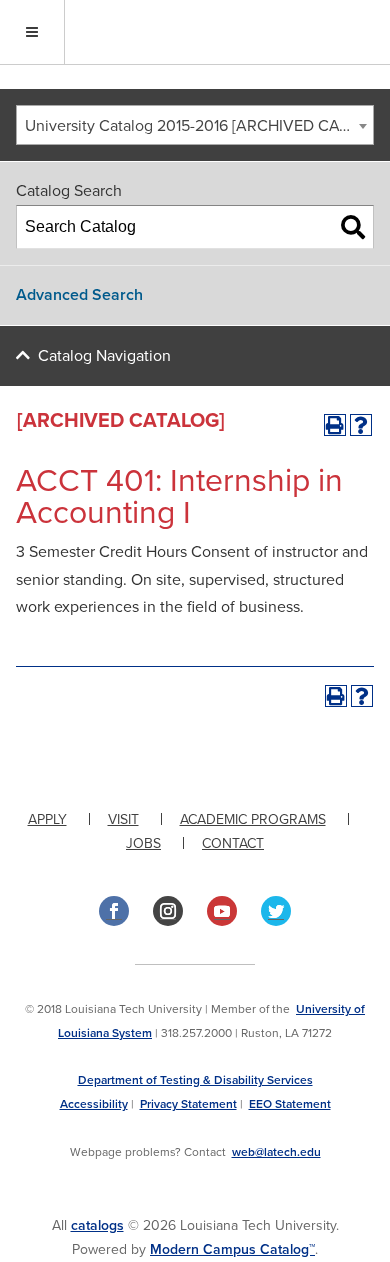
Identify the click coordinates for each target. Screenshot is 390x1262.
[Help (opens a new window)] (361, 425)
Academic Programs (253, 819)
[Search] (353, 227)
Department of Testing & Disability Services (195, 1080)
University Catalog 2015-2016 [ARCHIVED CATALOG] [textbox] (199, 126)
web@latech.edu (276, 1152)
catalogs (97, 1225)
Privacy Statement (188, 1104)
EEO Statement (290, 1104)
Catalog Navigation (104, 356)
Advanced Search (79, 295)
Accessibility (94, 1104)
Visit (123, 819)
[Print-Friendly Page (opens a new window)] (335, 425)
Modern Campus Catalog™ (232, 1249)
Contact (233, 843)
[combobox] (195, 125)
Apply (47, 819)
